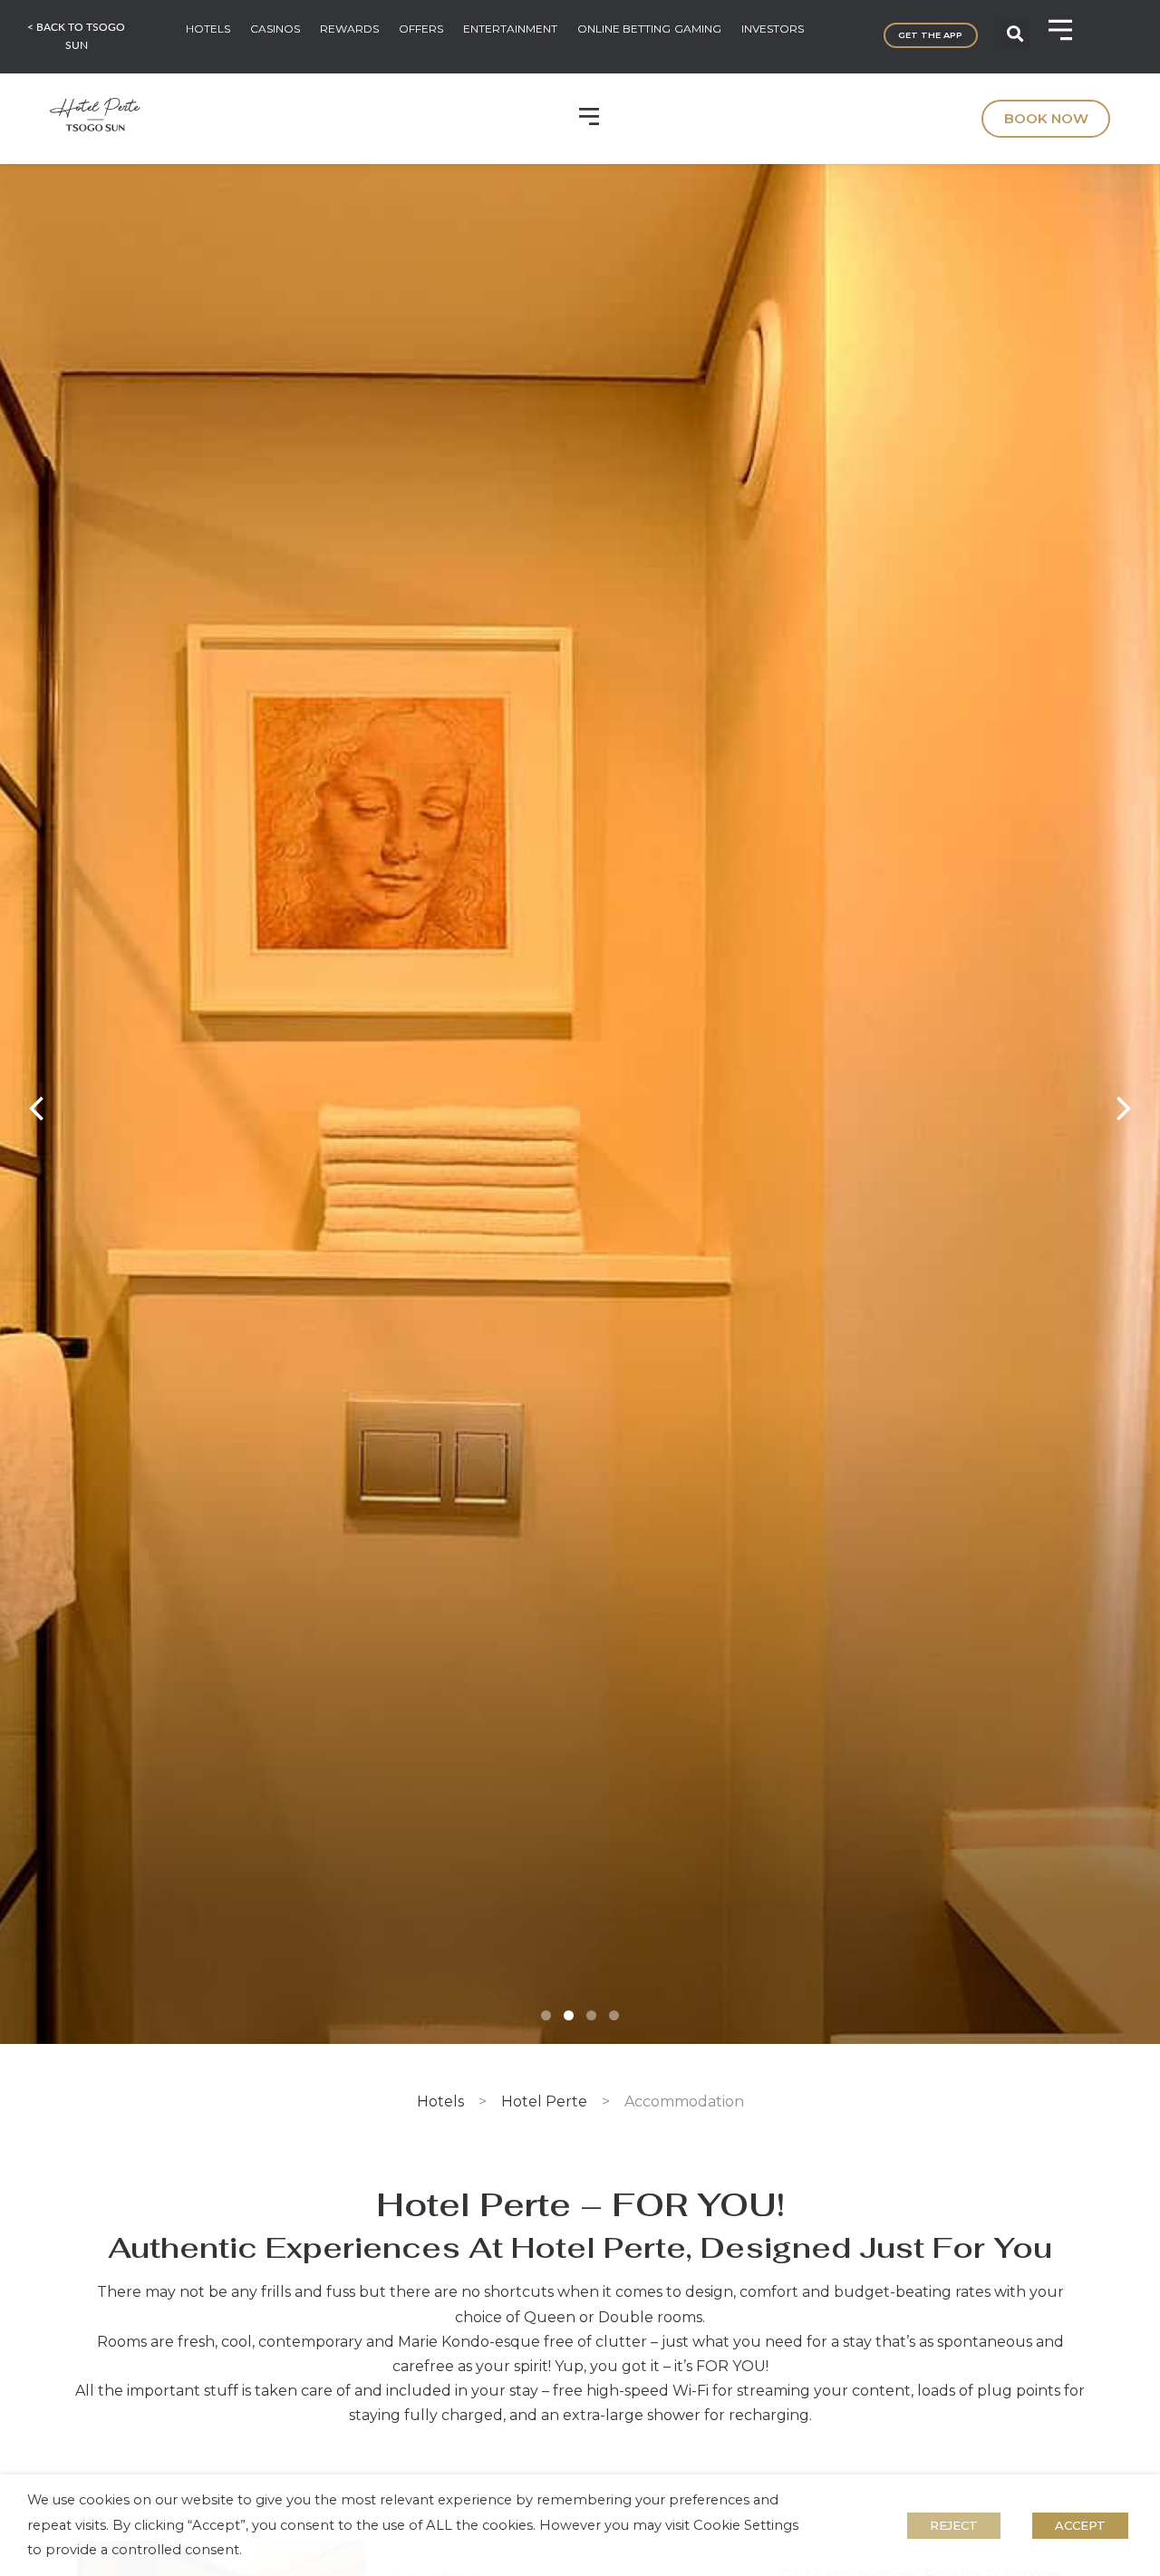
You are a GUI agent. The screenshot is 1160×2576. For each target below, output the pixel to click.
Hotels (440, 2101)
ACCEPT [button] (1080, 2525)
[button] (1015, 33)
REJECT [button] (954, 2525)
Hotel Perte (544, 2101)
